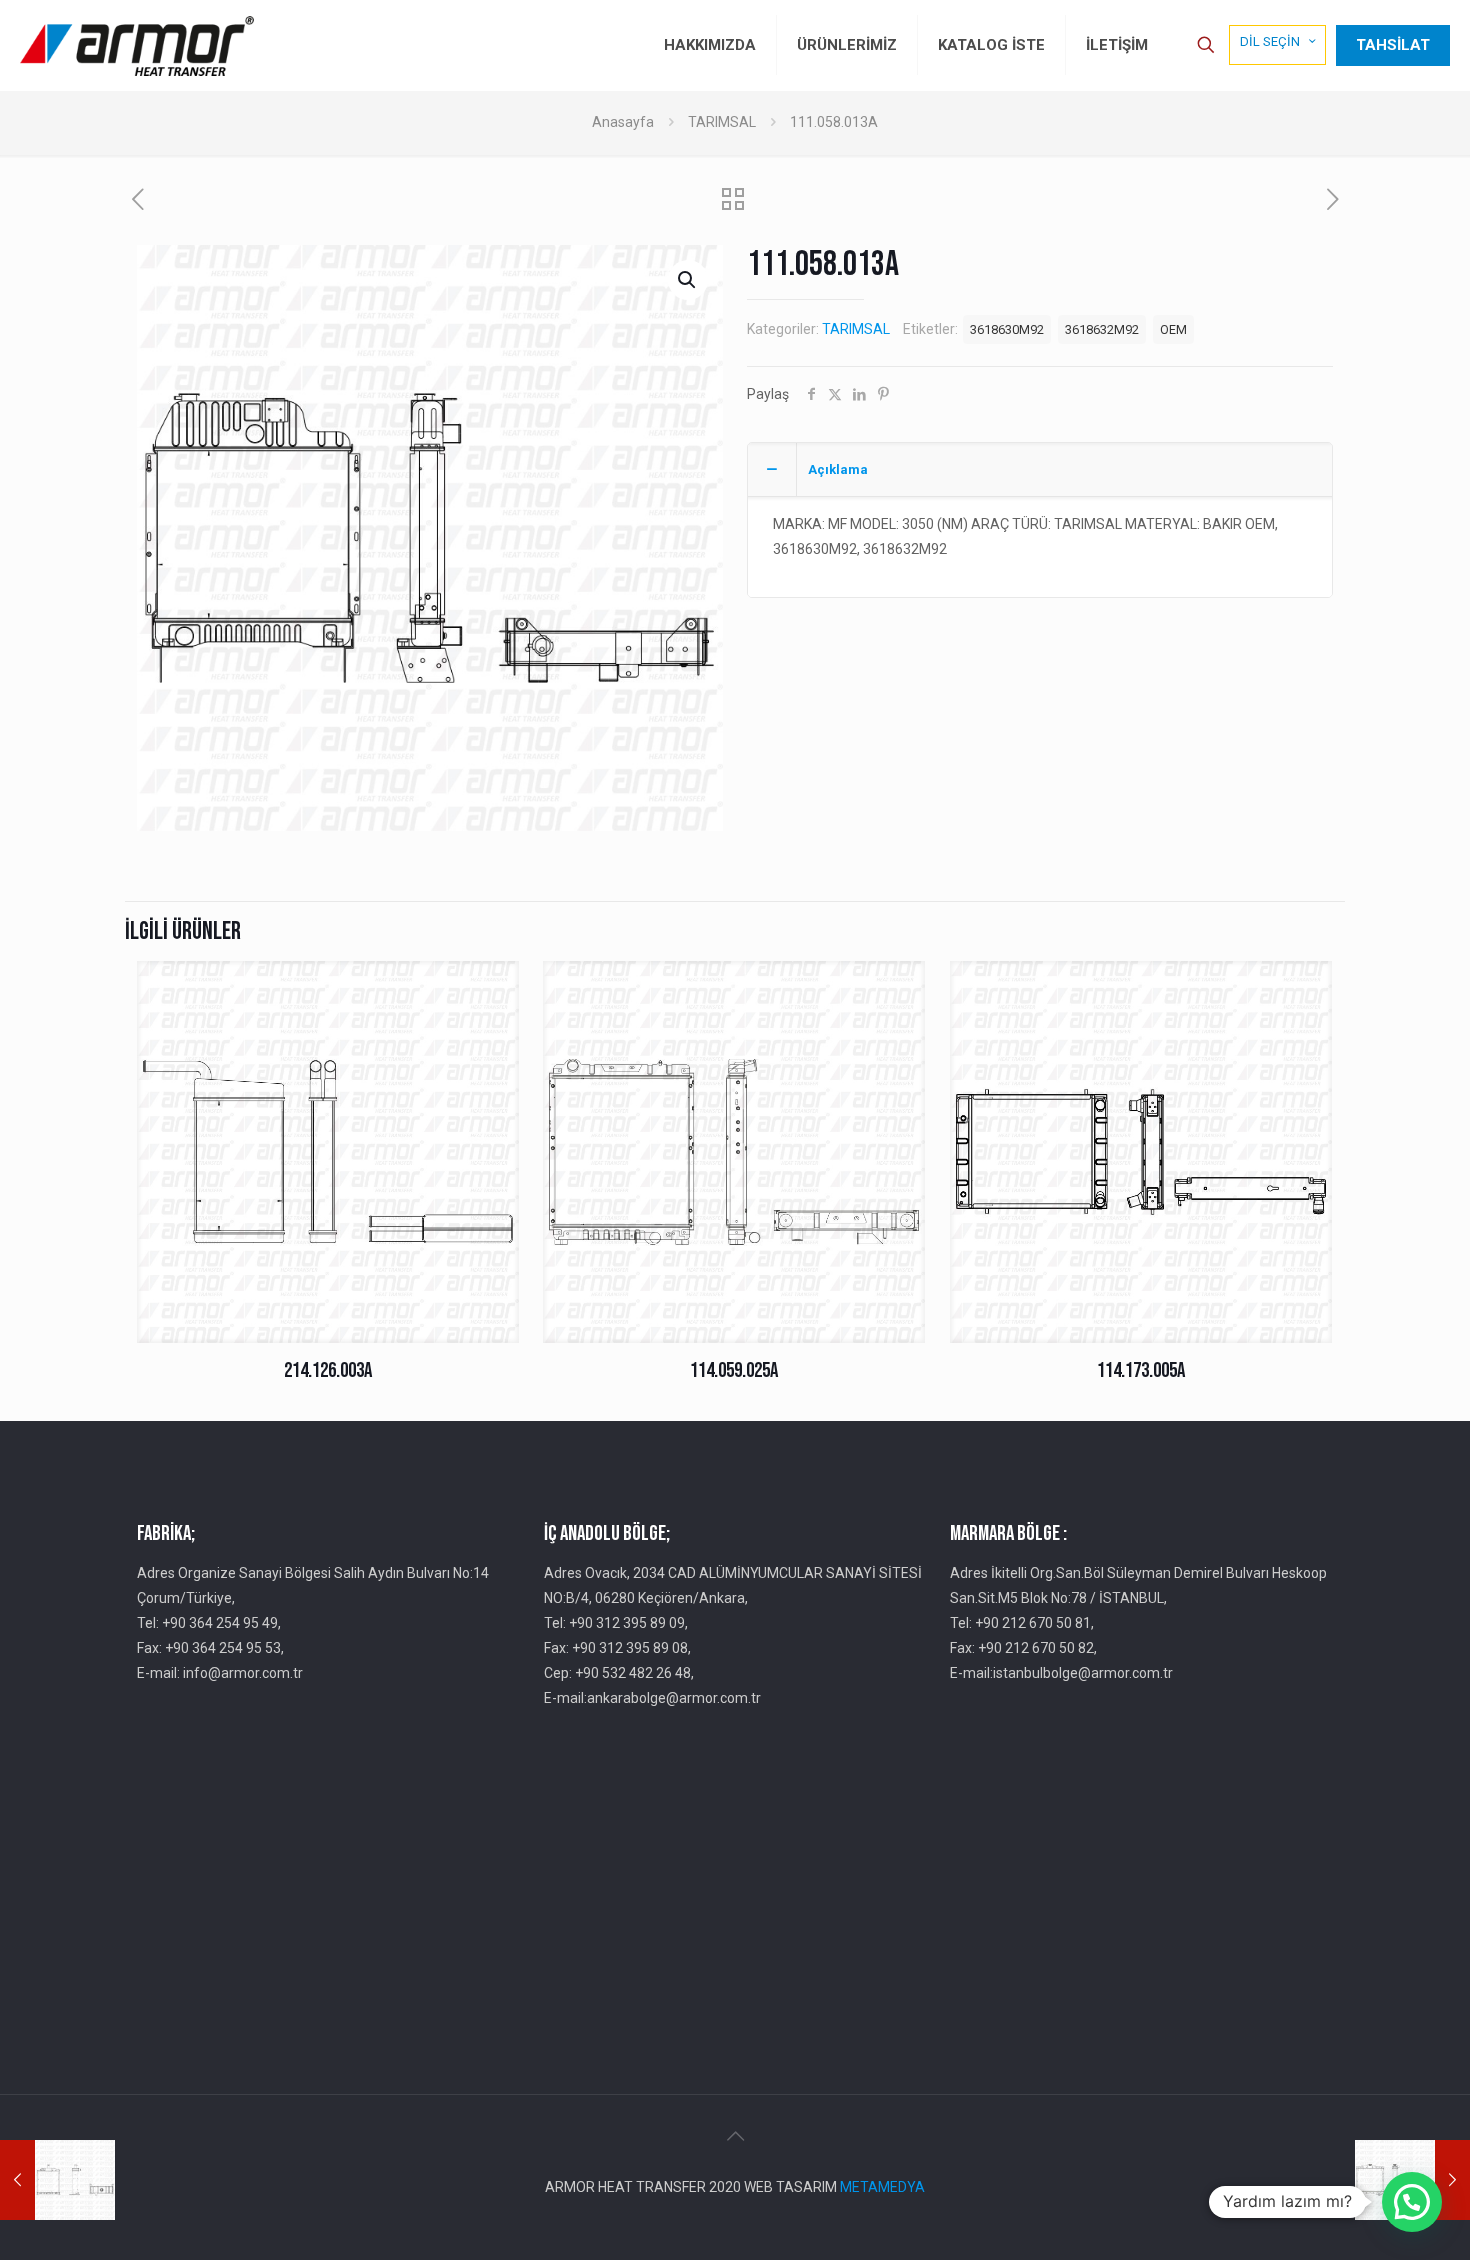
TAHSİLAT (1393, 45)
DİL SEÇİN (1270, 41)
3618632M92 (1102, 329)
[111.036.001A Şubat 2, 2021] (57, 2180)
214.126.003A (328, 1370)
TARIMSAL (722, 122)
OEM (1173, 329)
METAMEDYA (882, 2187)
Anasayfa (623, 122)
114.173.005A (1141, 1370)
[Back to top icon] (735, 2136)
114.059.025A (734, 1370)
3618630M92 (1007, 329)
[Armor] (137, 45)
